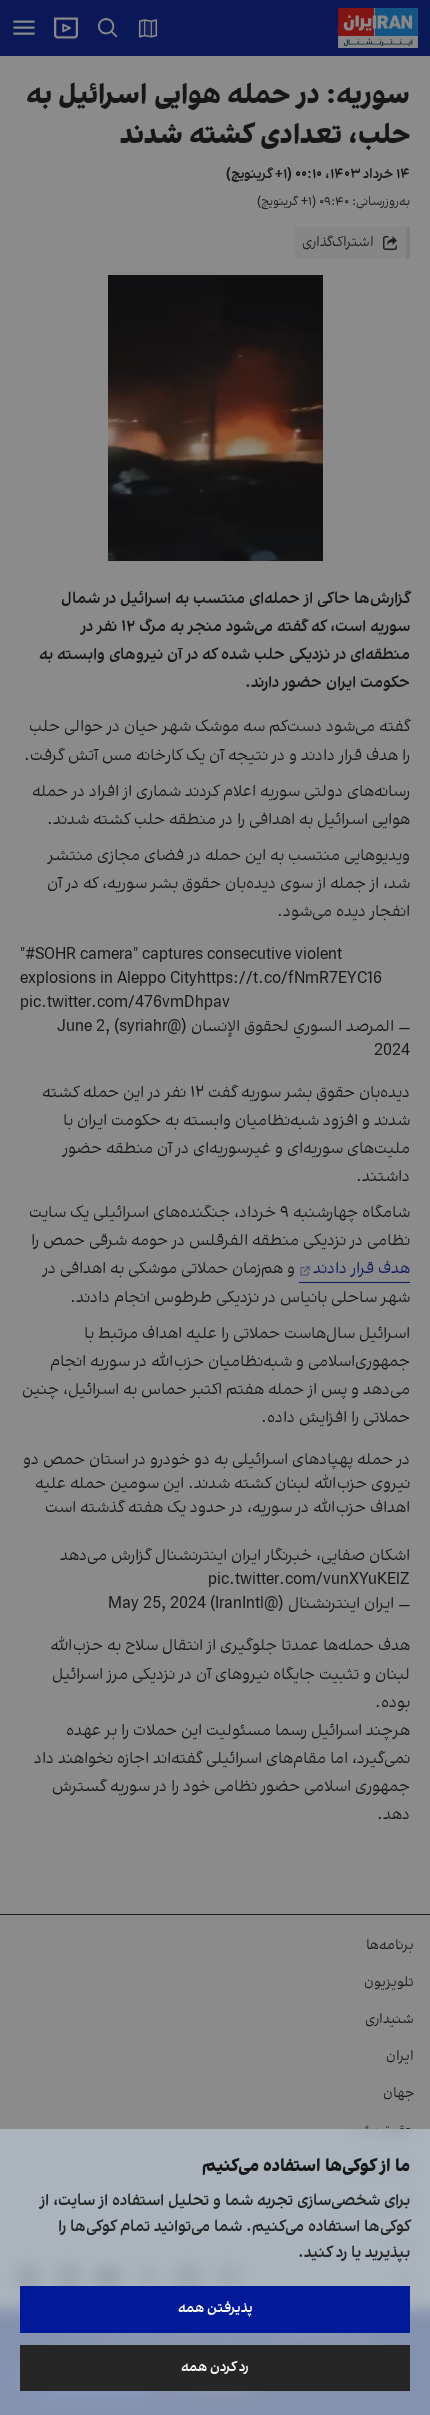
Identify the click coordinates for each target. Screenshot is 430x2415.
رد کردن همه (215, 2367)
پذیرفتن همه (215, 2308)
